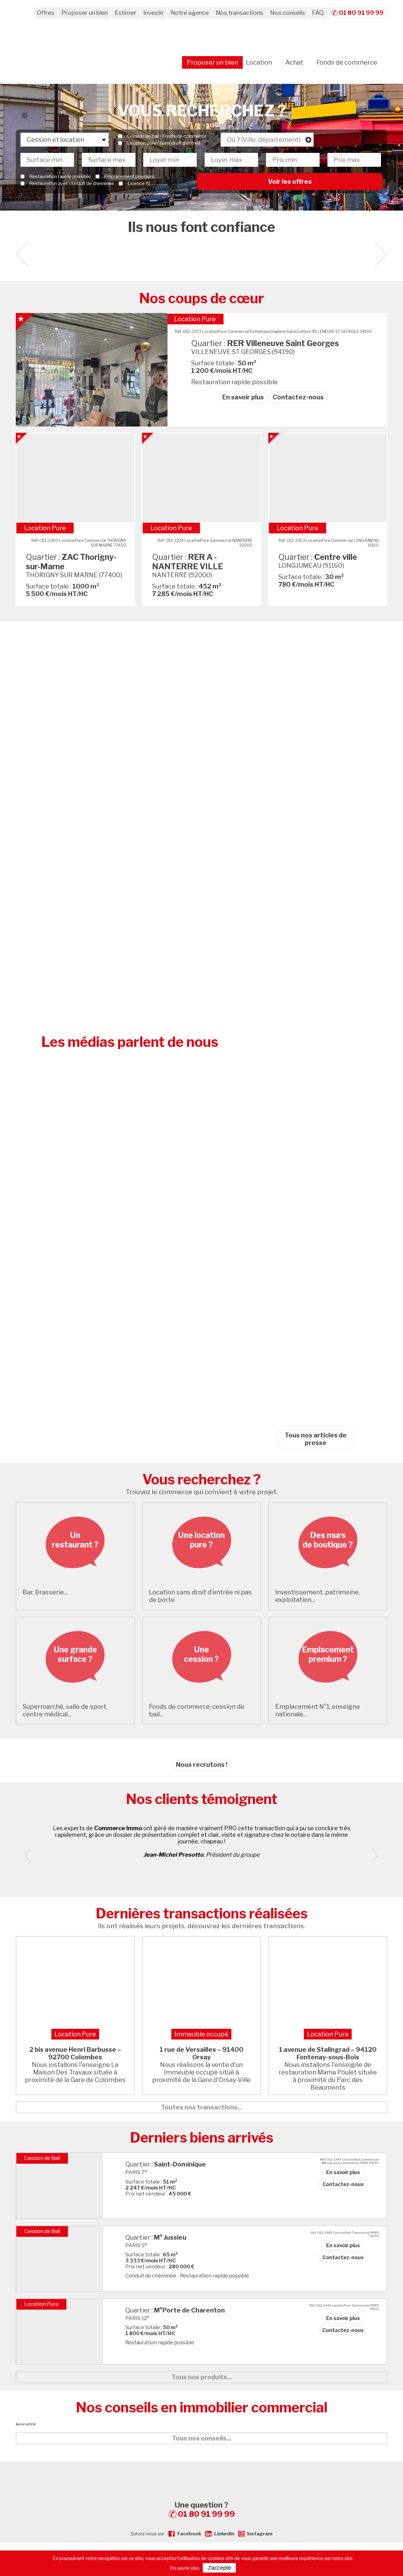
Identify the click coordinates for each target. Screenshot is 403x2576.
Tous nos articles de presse (316, 1439)
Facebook (189, 2534)
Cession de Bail (42, 2158)
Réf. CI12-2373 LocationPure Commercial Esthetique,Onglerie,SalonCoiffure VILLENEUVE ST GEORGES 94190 (273, 331)
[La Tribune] (315, 836)
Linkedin (224, 2534)
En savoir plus (243, 397)
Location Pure (195, 319)
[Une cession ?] (201, 1695)
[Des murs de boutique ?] (328, 1580)
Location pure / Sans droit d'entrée (164, 143)
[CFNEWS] (315, 1416)
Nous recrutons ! (202, 1765)
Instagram (260, 2534)
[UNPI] (315, 707)
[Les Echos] (315, 1223)
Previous (31, 1855)
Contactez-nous (298, 397)
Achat (294, 62)
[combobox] (267, 140)
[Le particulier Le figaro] (315, 1287)
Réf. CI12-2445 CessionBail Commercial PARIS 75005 (345, 2234)
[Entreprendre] (315, 1030)
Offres (46, 13)
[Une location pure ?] (201, 1580)
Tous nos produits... (202, 2377)
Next (381, 254)
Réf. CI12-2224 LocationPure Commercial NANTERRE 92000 (205, 543)
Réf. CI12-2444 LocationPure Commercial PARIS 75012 (344, 2307)
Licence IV (139, 183)
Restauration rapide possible (60, 177)
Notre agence (190, 13)
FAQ (318, 13)
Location (259, 62)
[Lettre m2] (315, 1158)
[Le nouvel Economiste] (315, 1094)
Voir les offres (290, 182)
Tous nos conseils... (201, 2438)
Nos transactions (239, 13)
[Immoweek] (315, 1352)
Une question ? (205, 2509)
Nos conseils (288, 13)
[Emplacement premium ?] (328, 1695)
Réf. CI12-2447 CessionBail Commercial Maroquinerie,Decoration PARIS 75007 (349, 2161)
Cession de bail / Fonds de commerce (167, 136)
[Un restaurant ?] (75, 1580)
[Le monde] (315, 900)
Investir (153, 13)
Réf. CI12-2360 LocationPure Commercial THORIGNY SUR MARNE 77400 (79, 543)
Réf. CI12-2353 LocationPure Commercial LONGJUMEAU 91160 (329, 543)
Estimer (125, 13)
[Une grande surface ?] (75, 1695)
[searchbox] (267, 140)
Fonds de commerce (347, 62)
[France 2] (315, 965)
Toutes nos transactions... (201, 2107)
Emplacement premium (129, 177)
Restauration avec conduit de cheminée (72, 183)
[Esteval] (315, 771)
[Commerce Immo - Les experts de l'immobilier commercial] (201, 2473)
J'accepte (219, 2568)
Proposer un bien (85, 13)
